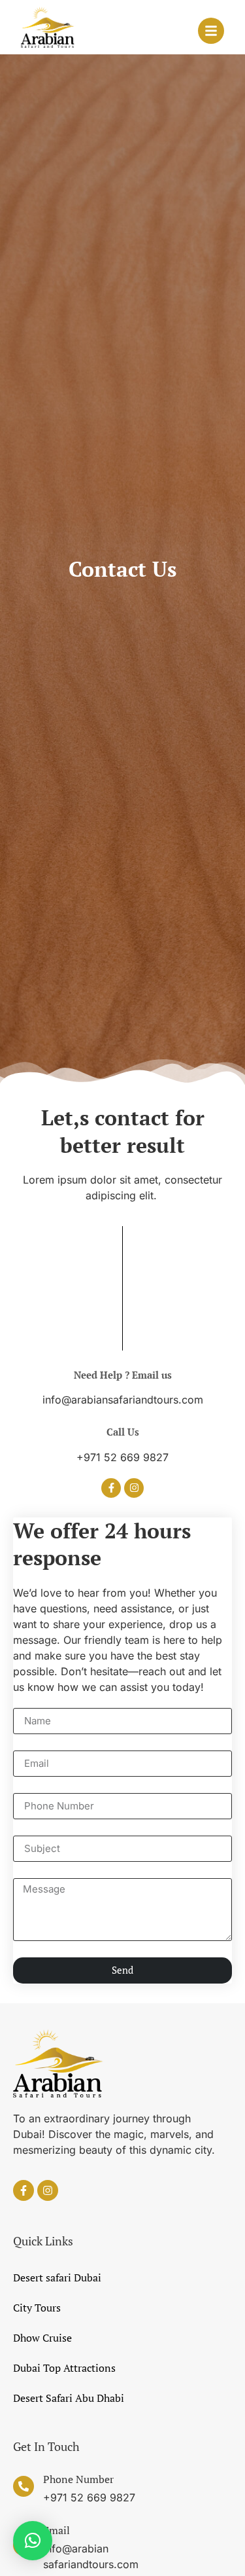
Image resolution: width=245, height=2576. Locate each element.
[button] (33, 2541)
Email (57, 2530)
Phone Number (78, 2479)
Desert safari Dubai (57, 2277)
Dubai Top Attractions (64, 2368)
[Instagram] (134, 1488)
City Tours (37, 2308)
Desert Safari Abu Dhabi (69, 2398)
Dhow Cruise (42, 2338)
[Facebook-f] (111, 1488)
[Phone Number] (24, 2486)
